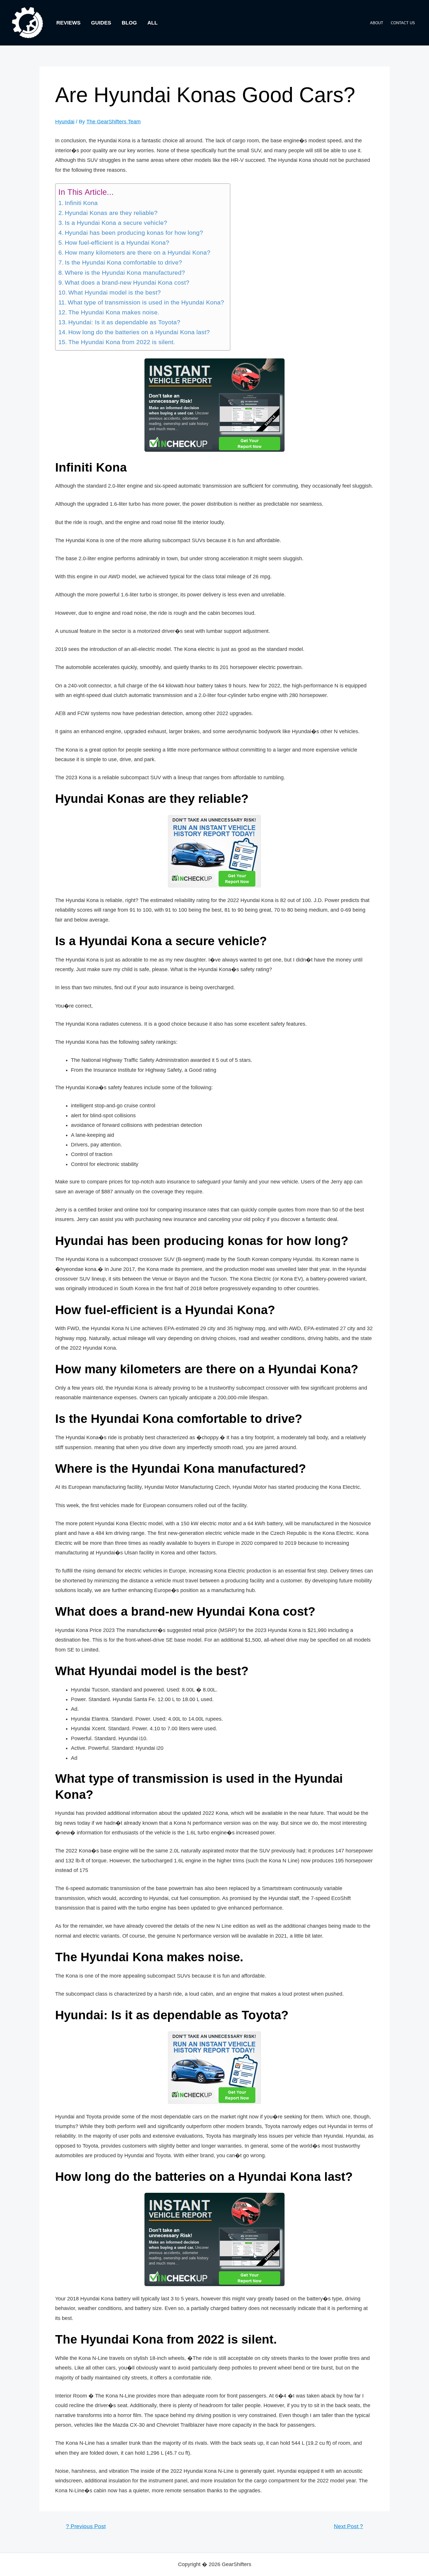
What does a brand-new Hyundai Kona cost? (127, 283)
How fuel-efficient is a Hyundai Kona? (117, 243)
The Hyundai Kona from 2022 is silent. (122, 342)
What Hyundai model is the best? (115, 293)
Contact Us (403, 23)
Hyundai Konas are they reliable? (111, 213)
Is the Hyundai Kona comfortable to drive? (123, 262)
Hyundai (65, 122)
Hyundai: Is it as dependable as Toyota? (124, 322)
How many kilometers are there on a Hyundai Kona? (138, 253)
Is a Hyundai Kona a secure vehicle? (116, 223)
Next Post (348, 2526)
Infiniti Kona (81, 203)
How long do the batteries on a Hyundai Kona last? (139, 332)
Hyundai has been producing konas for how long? (134, 233)
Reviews (68, 23)
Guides (101, 23)
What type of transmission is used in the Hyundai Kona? (146, 302)
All (152, 23)
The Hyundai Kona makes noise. (114, 312)
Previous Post (86, 2526)
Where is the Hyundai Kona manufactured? (125, 273)
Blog (129, 23)
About (377, 23)
